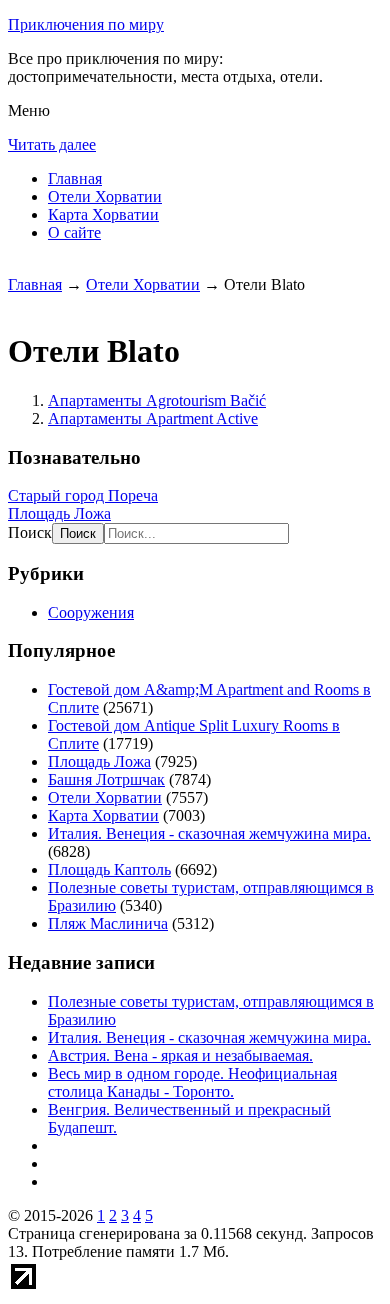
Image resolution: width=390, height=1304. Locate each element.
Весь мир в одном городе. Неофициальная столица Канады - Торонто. (192, 1082)
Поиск (30, 532)
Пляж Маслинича (108, 923)
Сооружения (91, 612)
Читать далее (52, 144)
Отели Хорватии (105, 196)
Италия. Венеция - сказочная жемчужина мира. (209, 833)
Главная (75, 178)
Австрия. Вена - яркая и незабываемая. (180, 1055)
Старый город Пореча (83, 495)
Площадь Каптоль (109, 869)
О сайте (74, 232)
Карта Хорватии (103, 214)
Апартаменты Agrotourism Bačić (157, 400)
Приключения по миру (86, 24)
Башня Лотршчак (106, 779)
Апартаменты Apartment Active (153, 418)
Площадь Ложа (59, 513)
